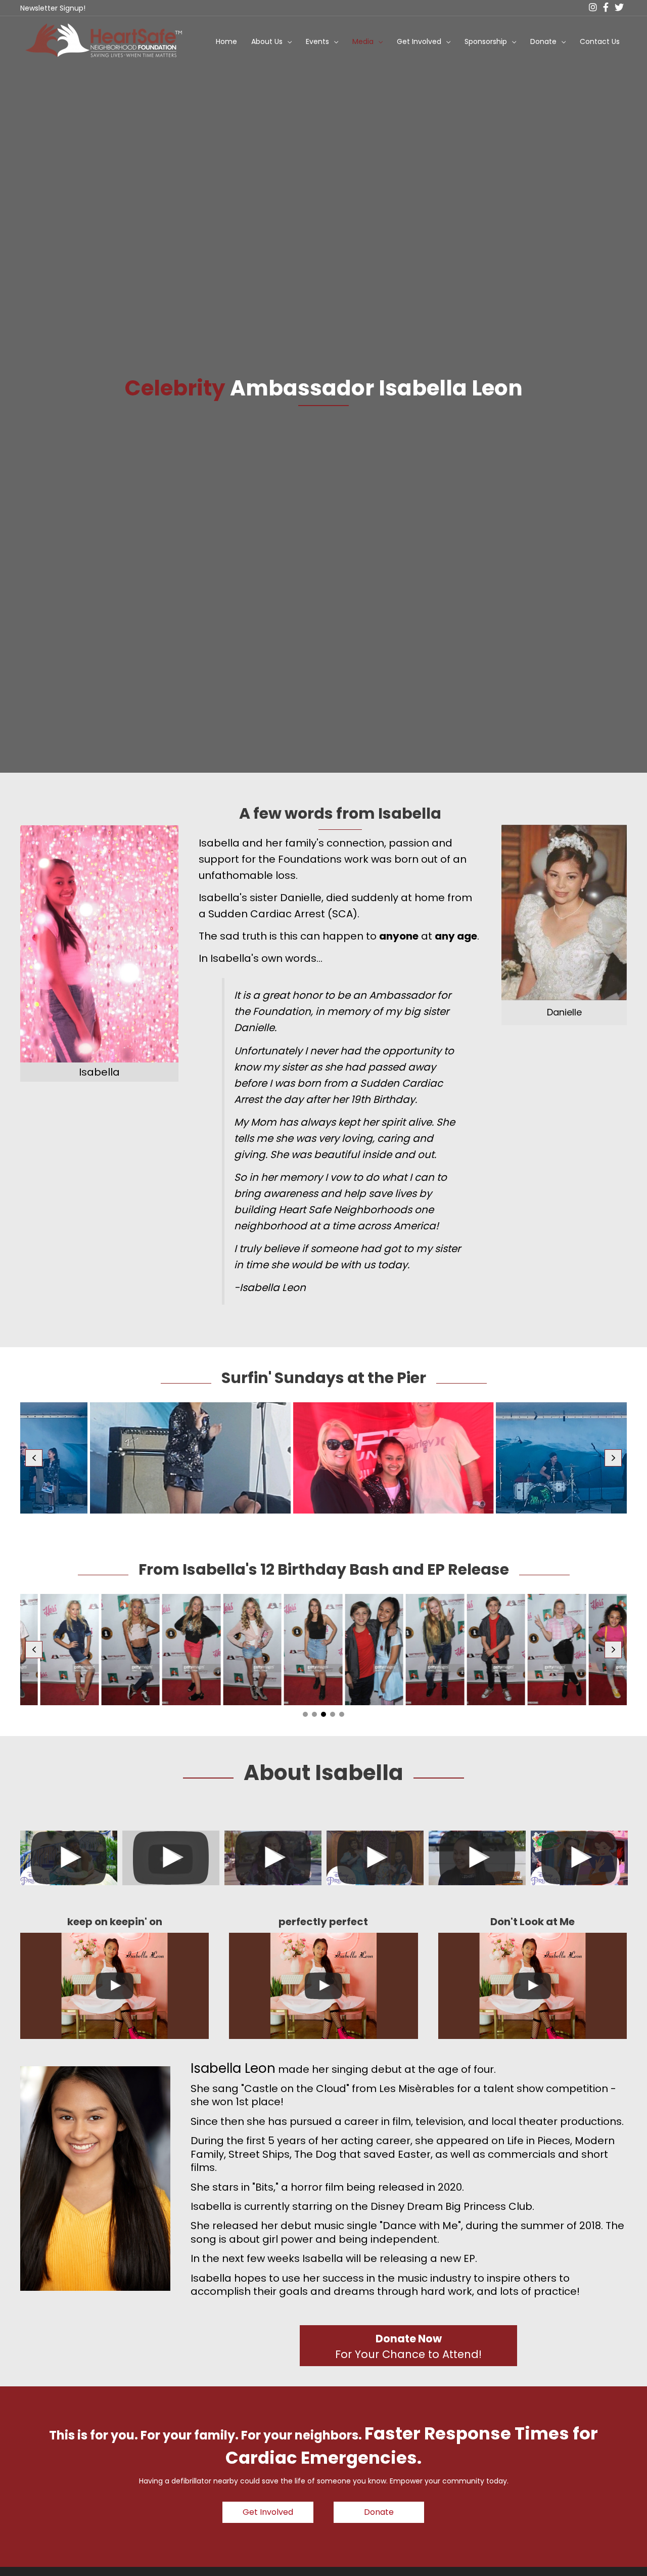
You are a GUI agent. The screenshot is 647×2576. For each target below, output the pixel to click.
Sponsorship (486, 41)
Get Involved (419, 41)
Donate (543, 41)
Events (317, 41)
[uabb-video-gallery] (69, 1858)
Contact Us (600, 41)
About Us (267, 41)
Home (226, 41)
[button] (34, 1458)
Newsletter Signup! (53, 8)
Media (363, 41)
